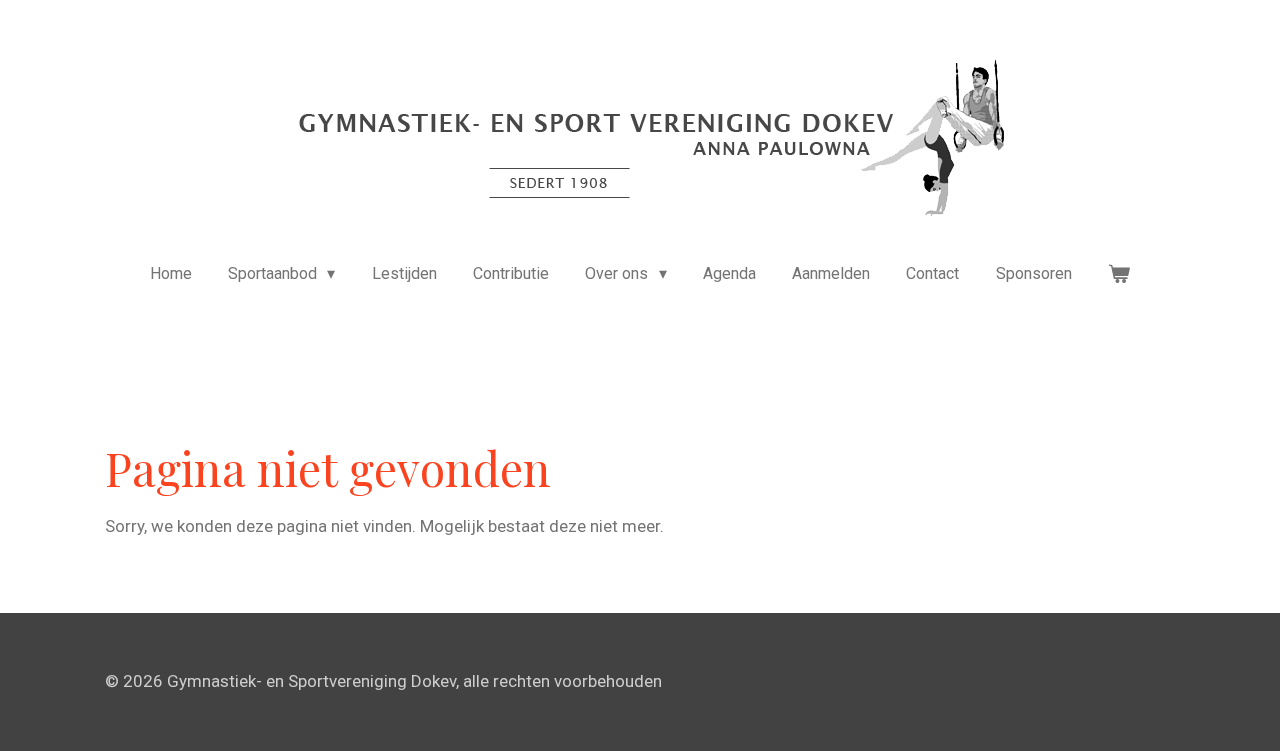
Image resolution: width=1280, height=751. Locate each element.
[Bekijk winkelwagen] (1119, 274)
